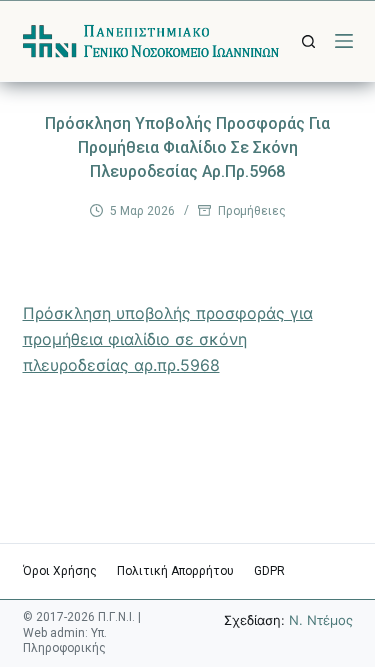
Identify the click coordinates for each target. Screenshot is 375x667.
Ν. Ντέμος (321, 620)
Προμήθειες (252, 211)
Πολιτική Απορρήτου (175, 571)
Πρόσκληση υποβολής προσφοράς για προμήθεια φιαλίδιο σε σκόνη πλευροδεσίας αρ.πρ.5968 (168, 339)
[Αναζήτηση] (308, 41)
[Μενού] (344, 41)
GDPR (269, 571)
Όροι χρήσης (60, 571)
